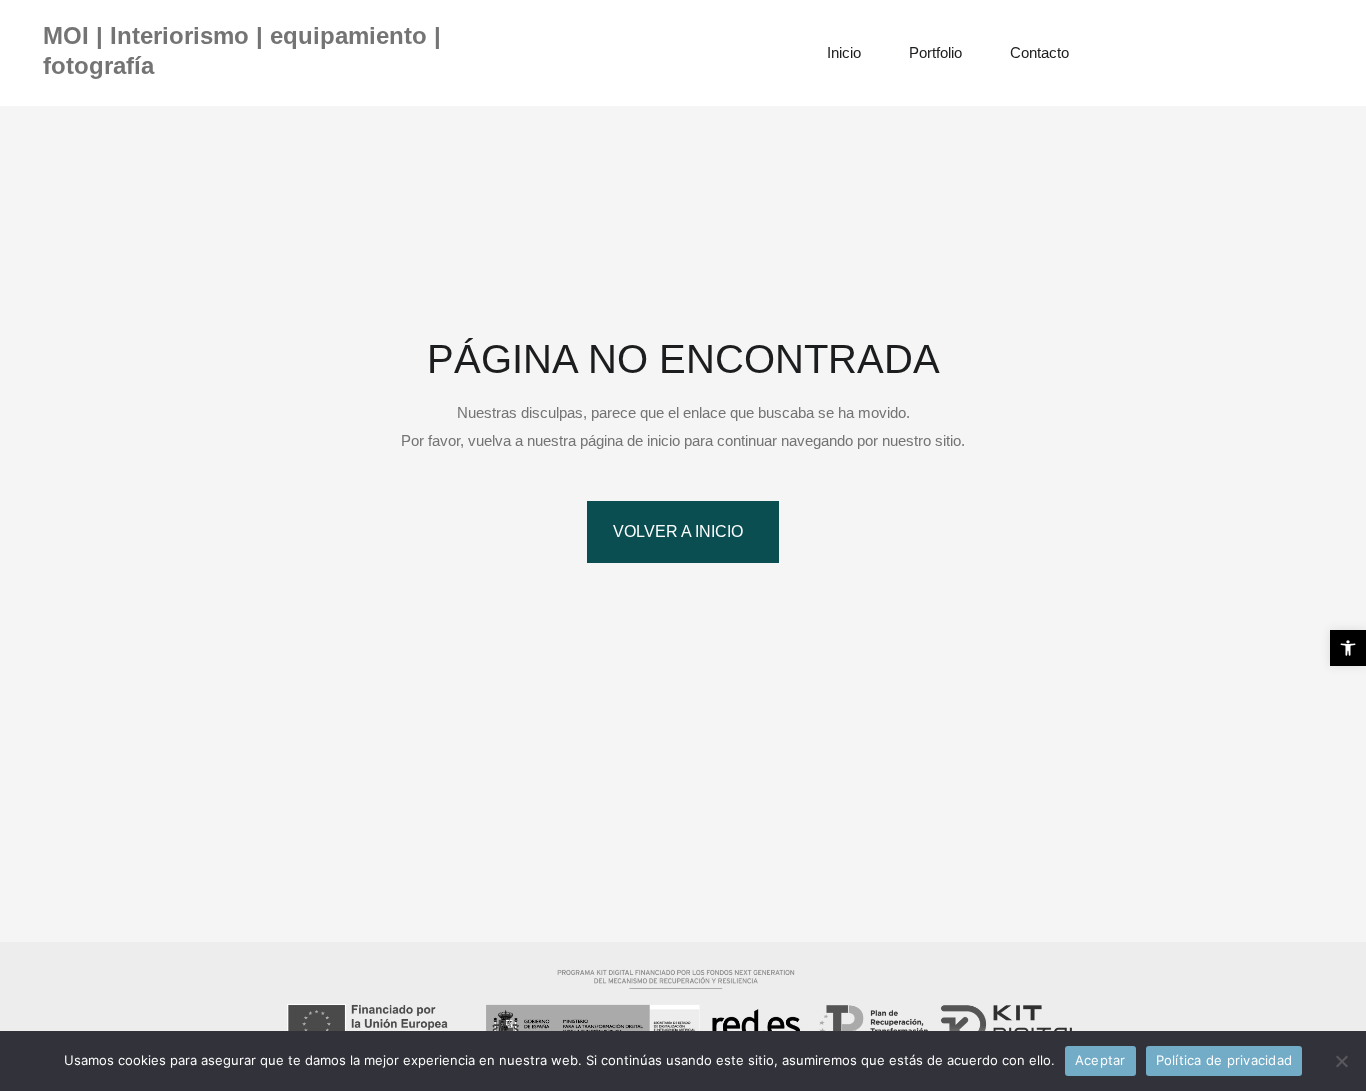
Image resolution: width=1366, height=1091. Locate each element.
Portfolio (935, 52)
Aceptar (1100, 1060)
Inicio (844, 52)
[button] (1348, 648)
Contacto (1039, 52)
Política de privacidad (1224, 1060)
